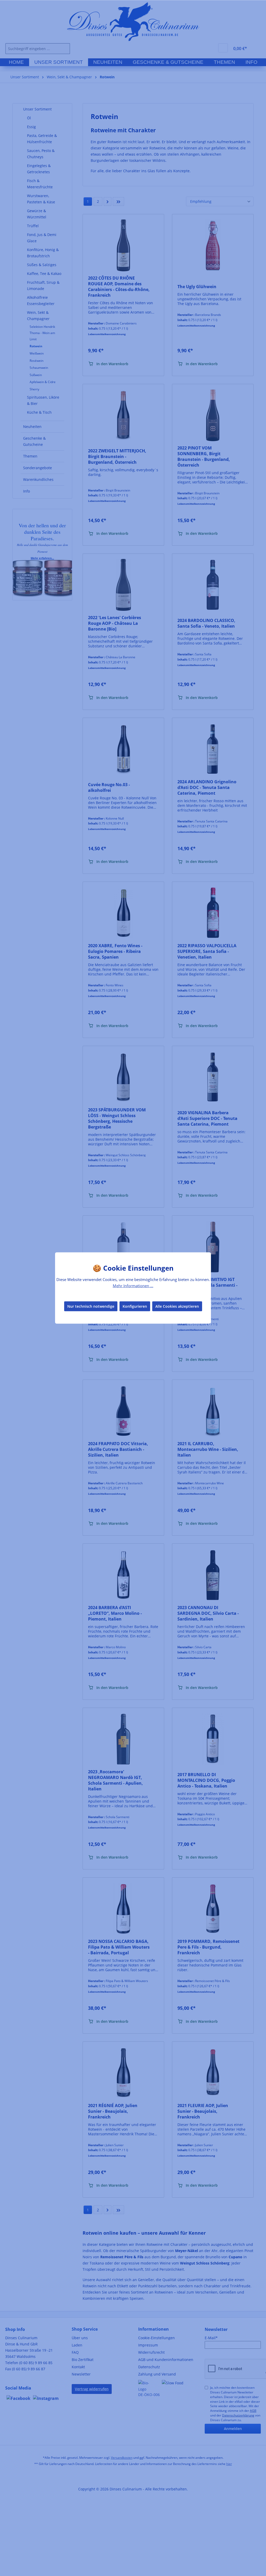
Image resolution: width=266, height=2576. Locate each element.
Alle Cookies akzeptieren (177, 1306)
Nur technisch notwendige (91, 1306)
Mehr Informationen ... (133, 1286)
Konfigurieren (135, 1306)
